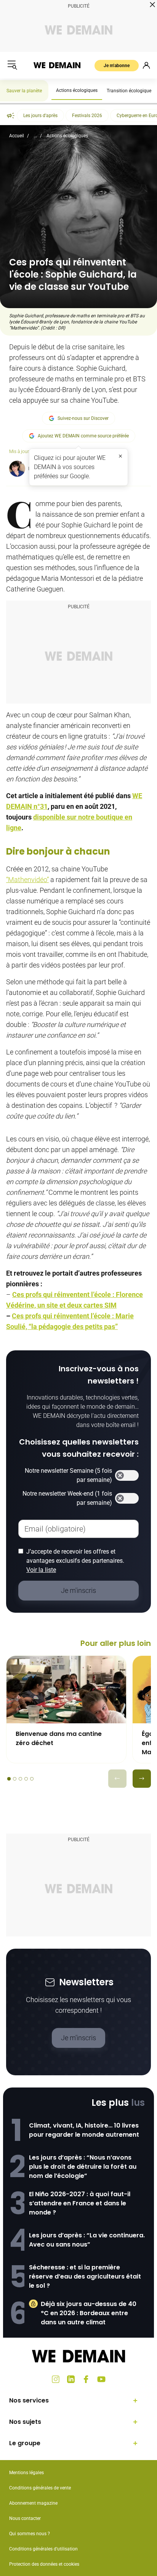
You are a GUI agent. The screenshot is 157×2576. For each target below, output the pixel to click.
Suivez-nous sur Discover (83, 418)
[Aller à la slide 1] (9, 1779)
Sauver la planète (24, 91)
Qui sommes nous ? (30, 2534)
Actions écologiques (77, 90)
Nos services (29, 2400)
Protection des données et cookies (45, 2564)
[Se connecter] (146, 65)
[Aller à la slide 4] (26, 1779)
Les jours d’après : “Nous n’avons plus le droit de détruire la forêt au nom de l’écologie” (83, 2167)
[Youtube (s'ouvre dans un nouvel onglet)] (101, 2379)
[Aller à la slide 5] (32, 1779)
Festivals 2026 (87, 116)
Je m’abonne (117, 66)
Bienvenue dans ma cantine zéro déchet (59, 1738)
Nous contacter (25, 2518)
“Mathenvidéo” (27, 880)
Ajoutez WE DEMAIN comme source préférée (83, 436)
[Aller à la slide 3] (20, 1779)
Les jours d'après (40, 116)
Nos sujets (25, 2422)
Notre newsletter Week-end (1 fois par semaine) (67, 1498)
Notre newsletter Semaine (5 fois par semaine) (68, 1475)
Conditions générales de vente (40, 2488)
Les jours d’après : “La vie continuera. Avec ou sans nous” (87, 2240)
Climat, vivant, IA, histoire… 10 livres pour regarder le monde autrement (84, 2130)
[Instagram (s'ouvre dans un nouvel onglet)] (56, 2379)
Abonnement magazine (33, 2503)
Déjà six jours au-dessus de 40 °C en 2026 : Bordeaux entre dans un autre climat (89, 2313)
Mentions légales (26, 2473)
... (35, 136)
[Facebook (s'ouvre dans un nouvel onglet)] (86, 2379)
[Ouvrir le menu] (12, 65)
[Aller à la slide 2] (15, 1779)
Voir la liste (41, 1570)
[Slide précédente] (117, 1779)
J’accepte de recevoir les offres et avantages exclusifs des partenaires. (75, 1561)
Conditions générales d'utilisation (43, 2549)
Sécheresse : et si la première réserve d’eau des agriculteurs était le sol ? (85, 2276)
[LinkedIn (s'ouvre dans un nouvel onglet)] (71, 2379)
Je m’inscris (78, 2038)
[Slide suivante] (142, 1779)
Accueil (17, 136)
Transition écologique (129, 91)
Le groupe (25, 2443)
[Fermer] (120, 456)
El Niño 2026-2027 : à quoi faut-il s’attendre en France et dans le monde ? (80, 2203)
